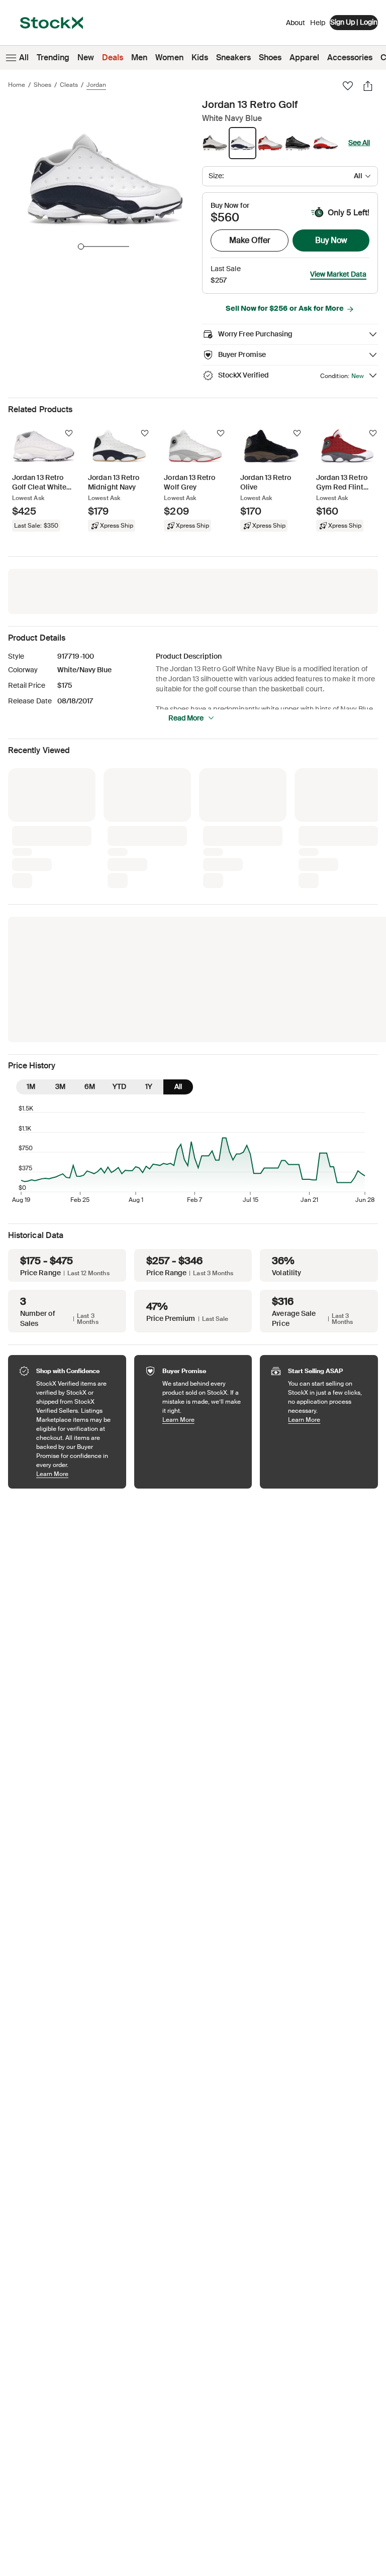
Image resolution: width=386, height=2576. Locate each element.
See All (359, 143)
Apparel (304, 57)
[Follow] (69, 433)
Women (169, 57)
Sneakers (233, 57)
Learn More (76, 1308)
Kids (200, 57)
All (24, 57)
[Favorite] (348, 86)
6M (90, 920)
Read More (186, 718)
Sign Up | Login (354, 22)
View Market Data (338, 274)
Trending (53, 57)
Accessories (350, 57)
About (296, 25)
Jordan (96, 85)
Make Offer (250, 240)
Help (318, 23)
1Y (149, 920)
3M (60, 920)
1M (31, 920)
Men (139, 57)
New (86, 57)
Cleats (69, 85)
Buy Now (331, 240)
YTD (119, 920)
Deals (113, 57)
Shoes (270, 57)
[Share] (368, 86)
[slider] (81, 247)
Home (17, 85)
